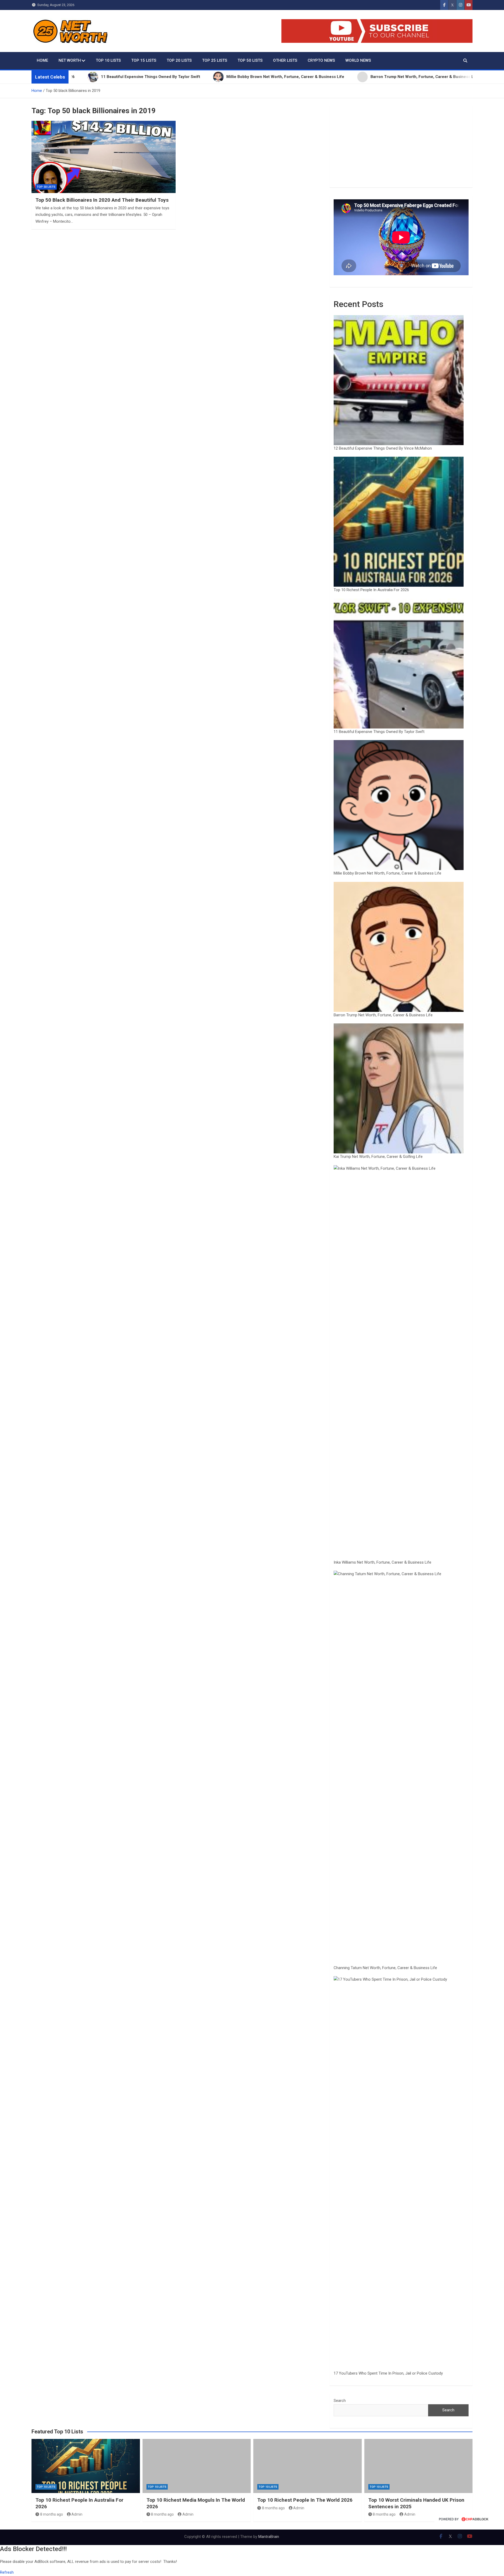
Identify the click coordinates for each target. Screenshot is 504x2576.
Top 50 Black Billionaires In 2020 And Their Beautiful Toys (102, 200)
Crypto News (321, 60)
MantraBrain (269, 2537)
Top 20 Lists (179, 60)
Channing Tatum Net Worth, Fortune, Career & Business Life (385, 1968)
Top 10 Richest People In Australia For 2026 (371, 590)
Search (340, 2401)
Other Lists (285, 60)
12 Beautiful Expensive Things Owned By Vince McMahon (383, 448)
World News (358, 60)
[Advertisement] (401, 147)
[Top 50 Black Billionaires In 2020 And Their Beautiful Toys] (104, 157)
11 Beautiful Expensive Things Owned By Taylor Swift (379, 732)
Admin (77, 2514)
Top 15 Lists (144, 60)
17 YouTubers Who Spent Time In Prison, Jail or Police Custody (388, 2373)
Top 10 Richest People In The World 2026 (305, 2500)
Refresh (7, 2572)
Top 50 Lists (250, 60)
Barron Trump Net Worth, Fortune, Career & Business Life (383, 1015)
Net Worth (70, 60)
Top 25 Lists (215, 60)
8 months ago (52, 2514)
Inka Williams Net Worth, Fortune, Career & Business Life (382, 1562)
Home (42, 60)
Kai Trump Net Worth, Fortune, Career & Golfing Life (378, 1157)
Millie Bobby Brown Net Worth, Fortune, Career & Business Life (387, 873)
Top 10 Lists (108, 60)
